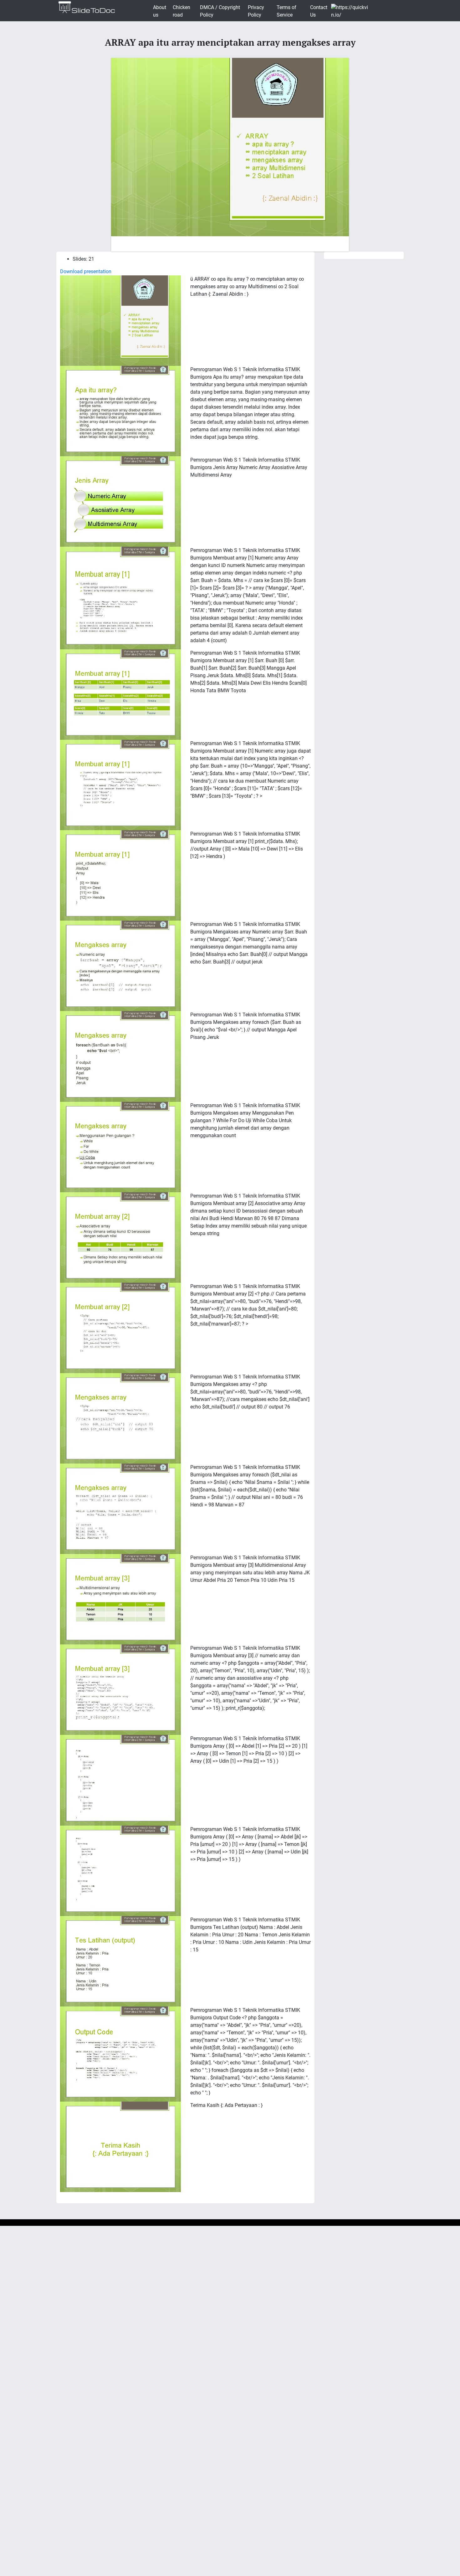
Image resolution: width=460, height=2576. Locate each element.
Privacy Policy (256, 11)
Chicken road (181, 11)
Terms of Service (286, 11)
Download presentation (86, 271)
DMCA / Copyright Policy (220, 11)
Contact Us (319, 11)
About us (160, 11)
